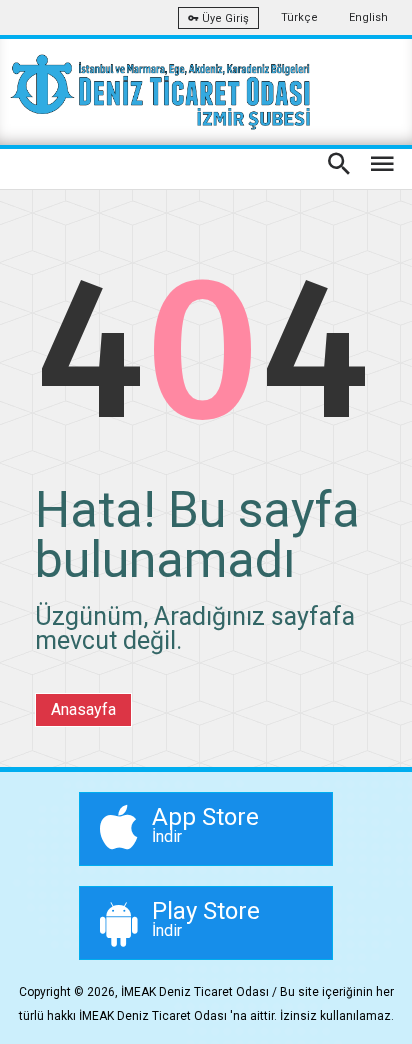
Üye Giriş (224, 18)
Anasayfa (83, 709)
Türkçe (299, 17)
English (368, 17)
